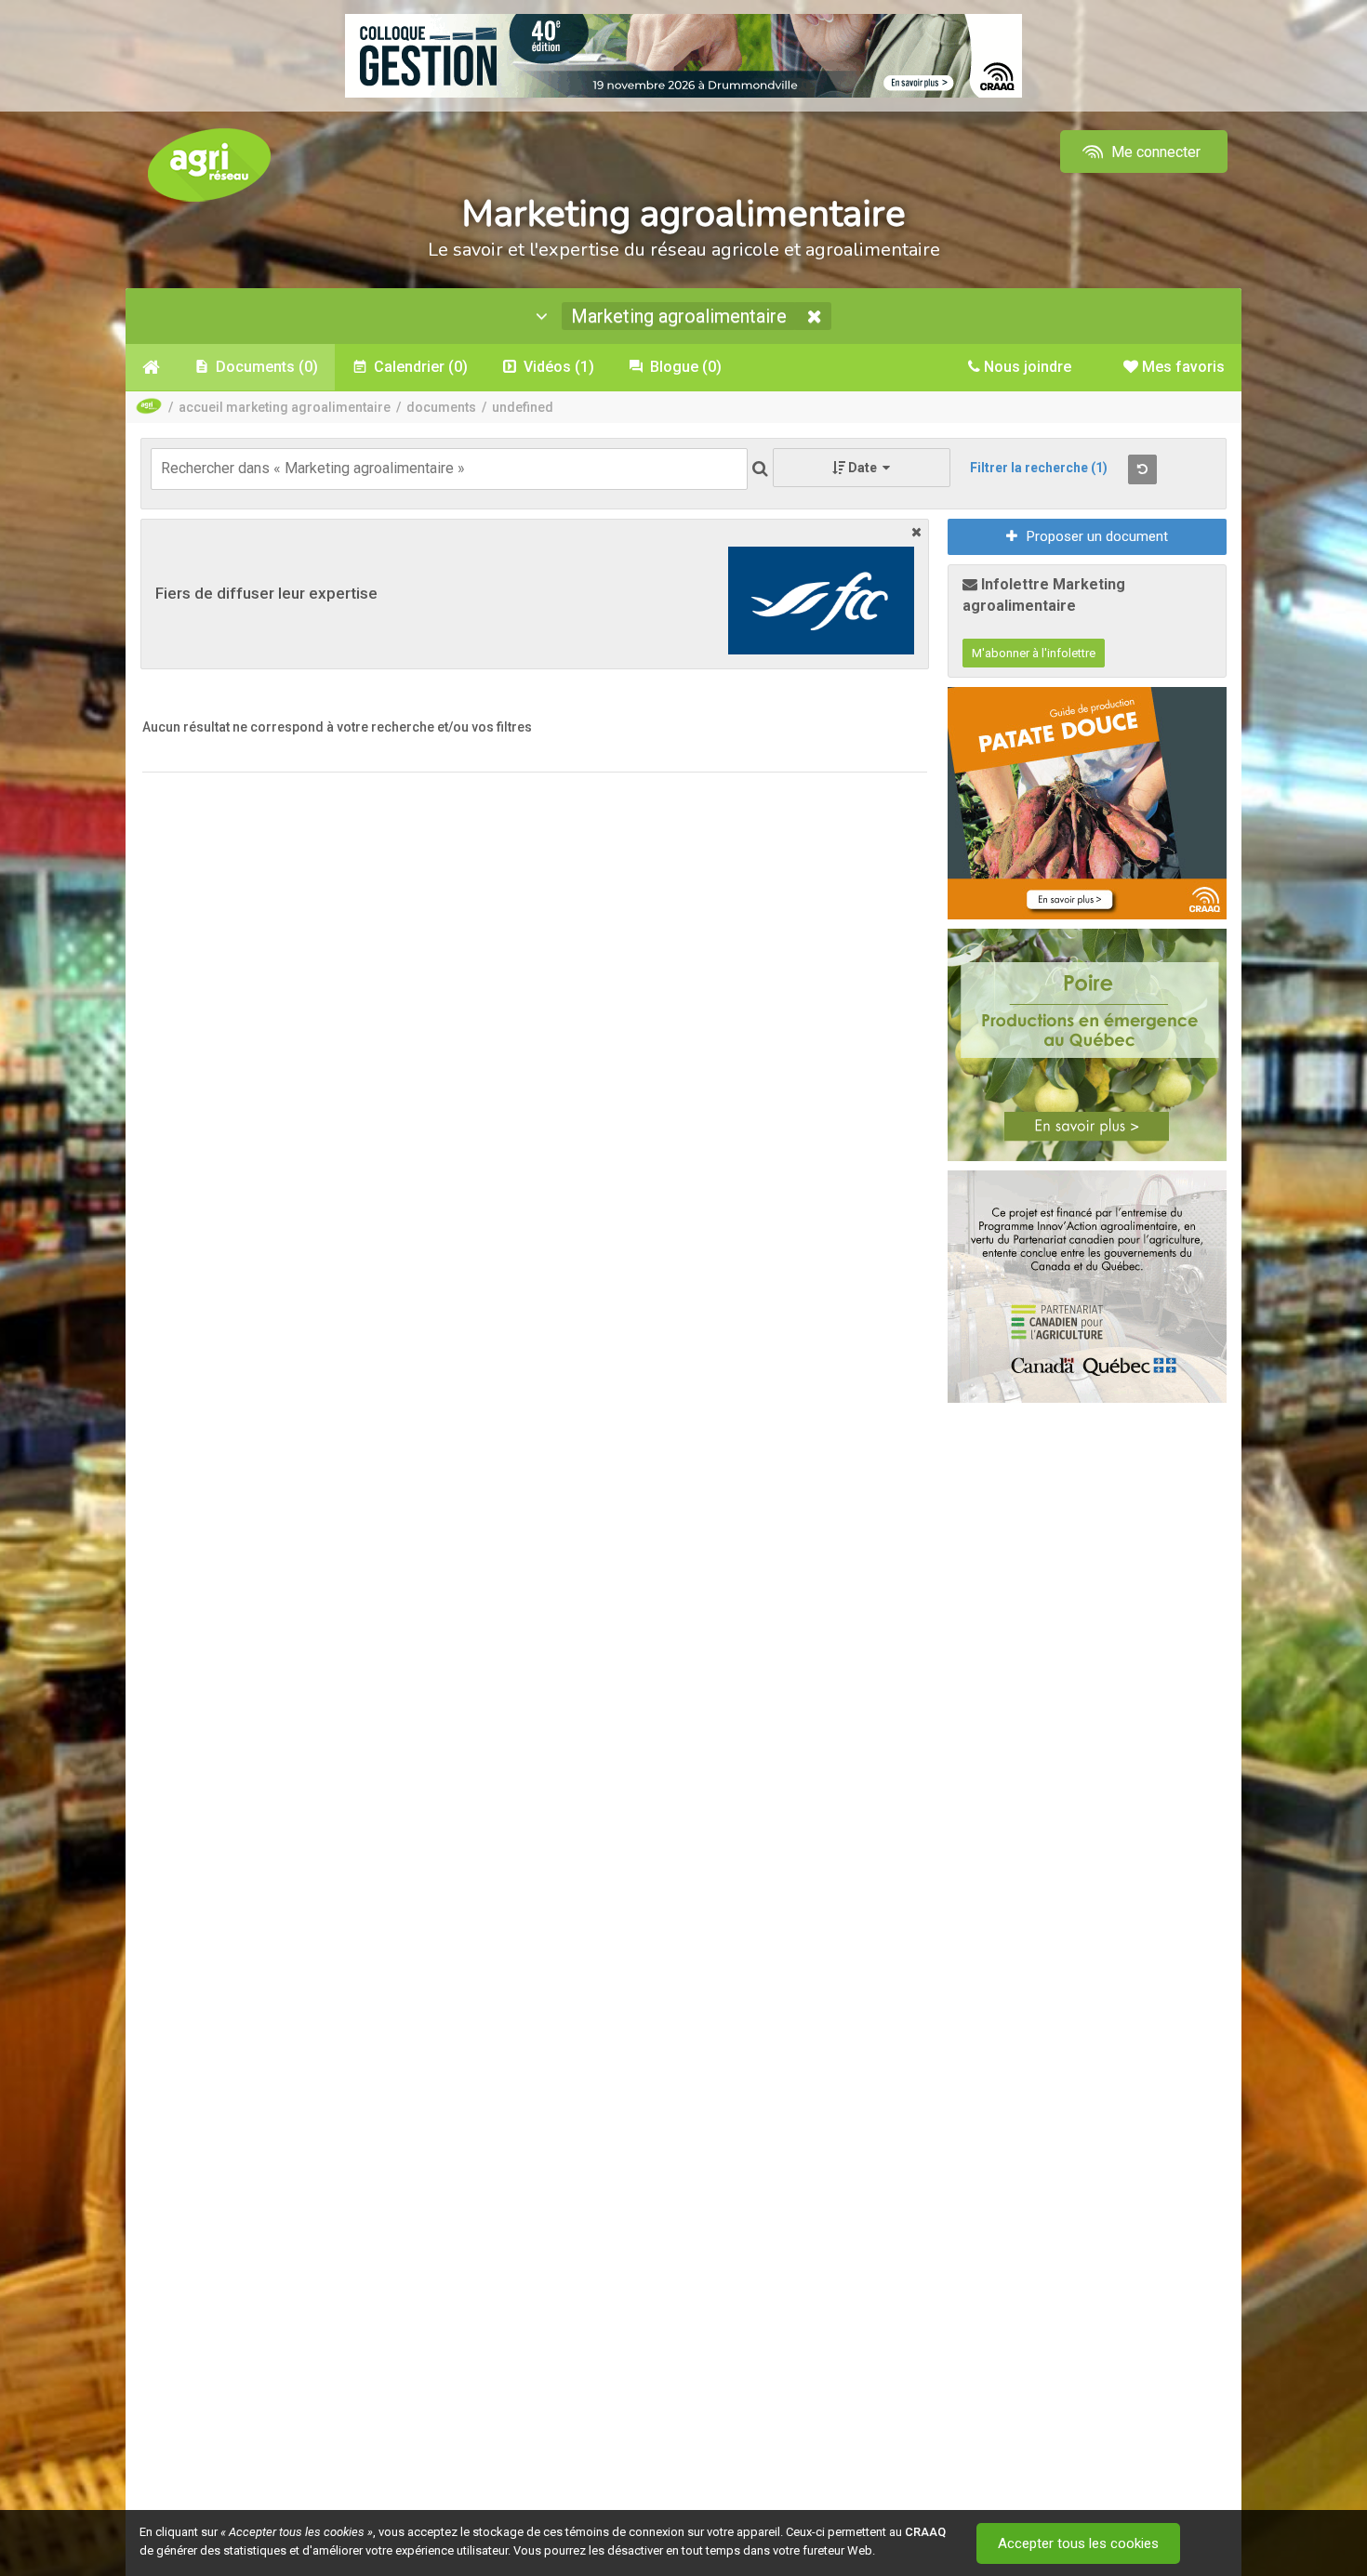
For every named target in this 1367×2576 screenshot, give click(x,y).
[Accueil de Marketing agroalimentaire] (151, 367)
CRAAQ (925, 2532)
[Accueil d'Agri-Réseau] (209, 164)
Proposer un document (1097, 536)
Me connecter (1154, 152)
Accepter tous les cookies (1078, 2543)
